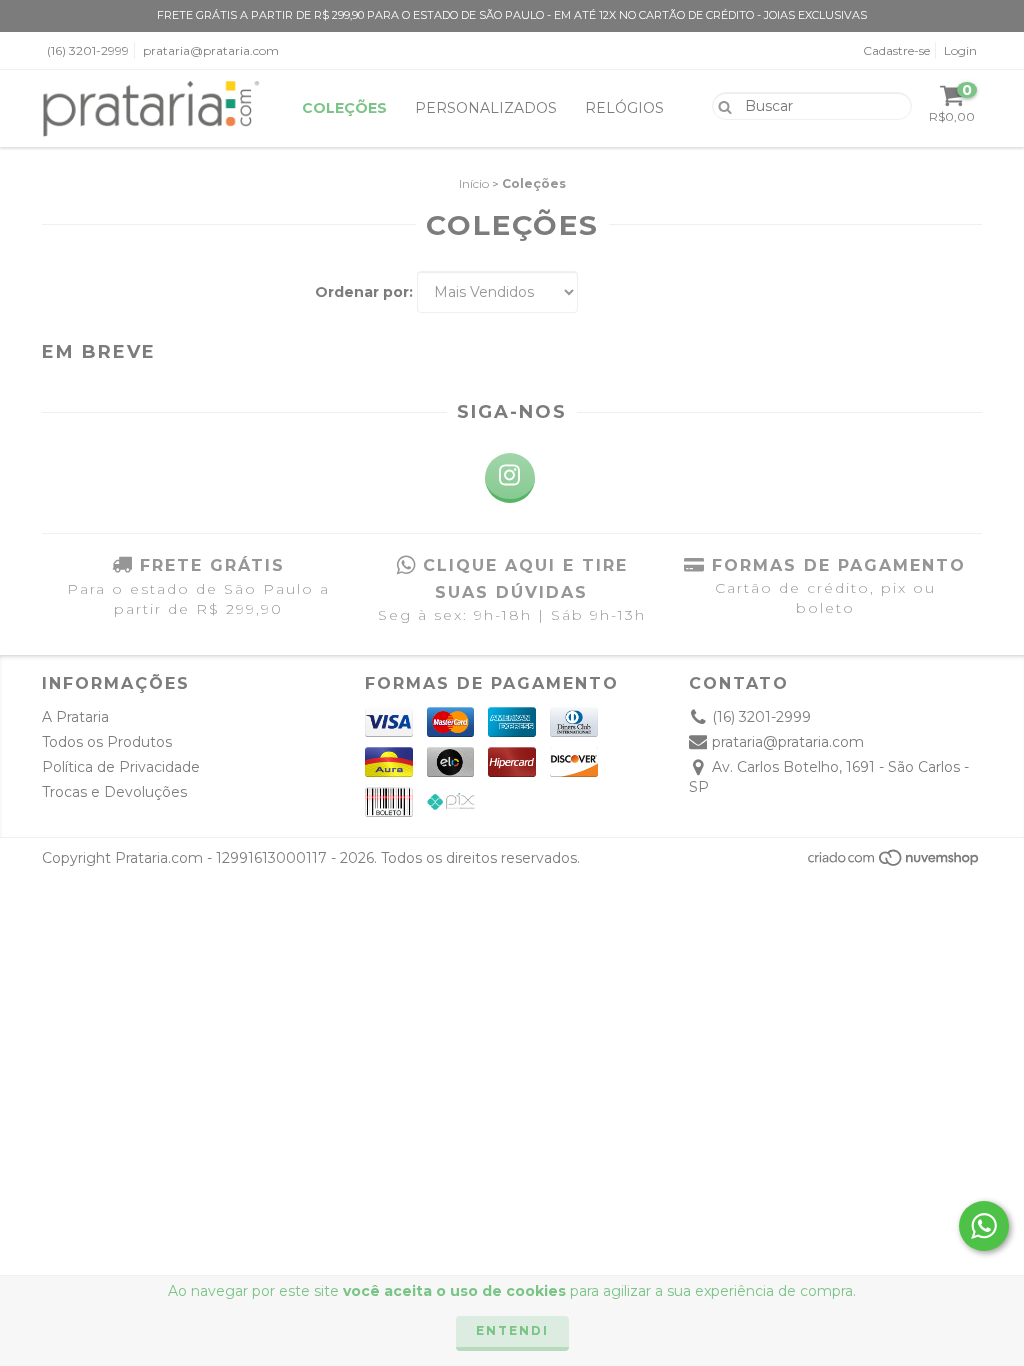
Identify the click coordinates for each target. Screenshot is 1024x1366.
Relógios (624, 108)
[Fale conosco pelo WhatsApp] (984, 1226)
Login (960, 50)
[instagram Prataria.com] (510, 478)
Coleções (344, 108)
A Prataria (75, 717)
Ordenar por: (364, 292)
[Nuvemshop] (894, 863)
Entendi (512, 1330)
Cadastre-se (896, 50)
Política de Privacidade (121, 767)
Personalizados (486, 108)
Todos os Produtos (107, 742)
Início (474, 183)
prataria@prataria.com (211, 50)
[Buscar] (720, 105)
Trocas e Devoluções (114, 792)
